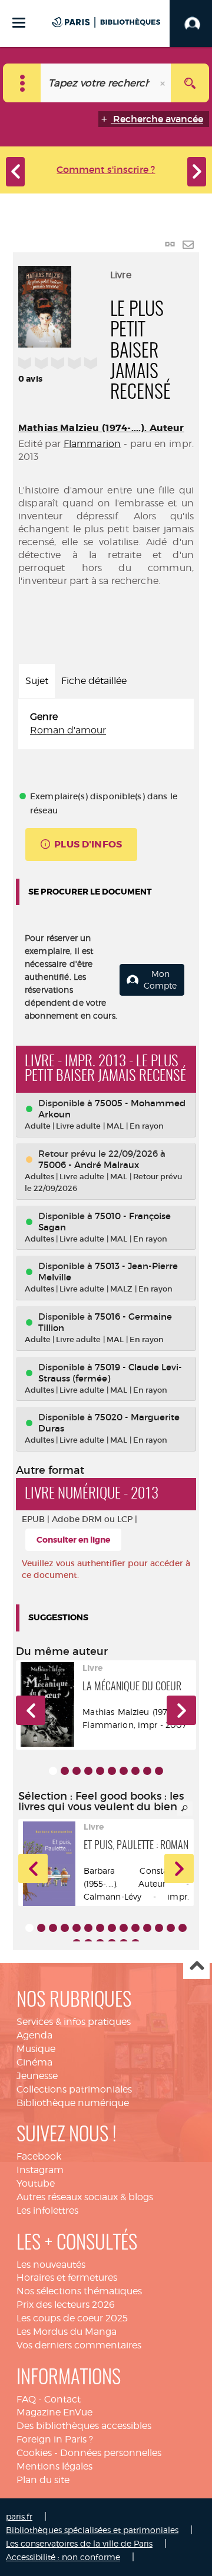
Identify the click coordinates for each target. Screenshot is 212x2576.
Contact (62, 2399)
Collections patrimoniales (74, 2089)
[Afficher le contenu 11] (147, 1928)
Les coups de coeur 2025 (72, 2318)
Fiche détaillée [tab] (94, 681)
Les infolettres (47, 2210)
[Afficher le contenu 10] (159, 1771)
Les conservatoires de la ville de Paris (79, 2543)
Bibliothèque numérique (73, 2103)
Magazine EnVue (54, 2412)
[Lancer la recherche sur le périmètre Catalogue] (190, 83)
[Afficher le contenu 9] (147, 1771)
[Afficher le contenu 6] (112, 1771)
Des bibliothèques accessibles (84, 2426)
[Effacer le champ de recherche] (164, 83)
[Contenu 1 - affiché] (53, 1771)
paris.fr (19, 2516)
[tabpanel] (106, 724)
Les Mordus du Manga (67, 2332)
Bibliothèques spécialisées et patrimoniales (92, 2530)
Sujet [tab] (37, 681)
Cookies (34, 2453)
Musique (36, 2049)
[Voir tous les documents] (185, 1808)
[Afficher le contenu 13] (171, 1928)
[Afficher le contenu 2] (65, 1771)
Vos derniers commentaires (79, 2345)
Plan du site (43, 2480)
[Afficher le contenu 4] (88, 1771)
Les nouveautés (51, 2265)
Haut (196, 1966)
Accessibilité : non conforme (63, 2557)
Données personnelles (111, 2453)
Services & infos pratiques (74, 2022)
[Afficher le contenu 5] (100, 1771)
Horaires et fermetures (67, 2278)
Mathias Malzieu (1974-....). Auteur (101, 428)
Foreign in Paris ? (55, 2439)
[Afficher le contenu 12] (159, 1928)
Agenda (34, 2035)
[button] (31, 1710)
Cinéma (34, 2062)
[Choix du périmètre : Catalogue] (22, 83)
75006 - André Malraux (89, 1165)
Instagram (40, 2170)
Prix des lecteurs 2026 (66, 2305)
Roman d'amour (68, 730)
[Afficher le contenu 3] (77, 1771)
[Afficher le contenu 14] (183, 1928)
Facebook (39, 2156)
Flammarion (92, 444)
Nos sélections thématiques (79, 2291)
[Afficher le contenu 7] (124, 1771)
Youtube (36, 2183)
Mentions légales (54, 2466)
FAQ (26, 2399)
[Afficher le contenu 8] (135, 1771)
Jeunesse (37, 2076)
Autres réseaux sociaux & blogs (85, 2197)
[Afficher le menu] (19, 23)
